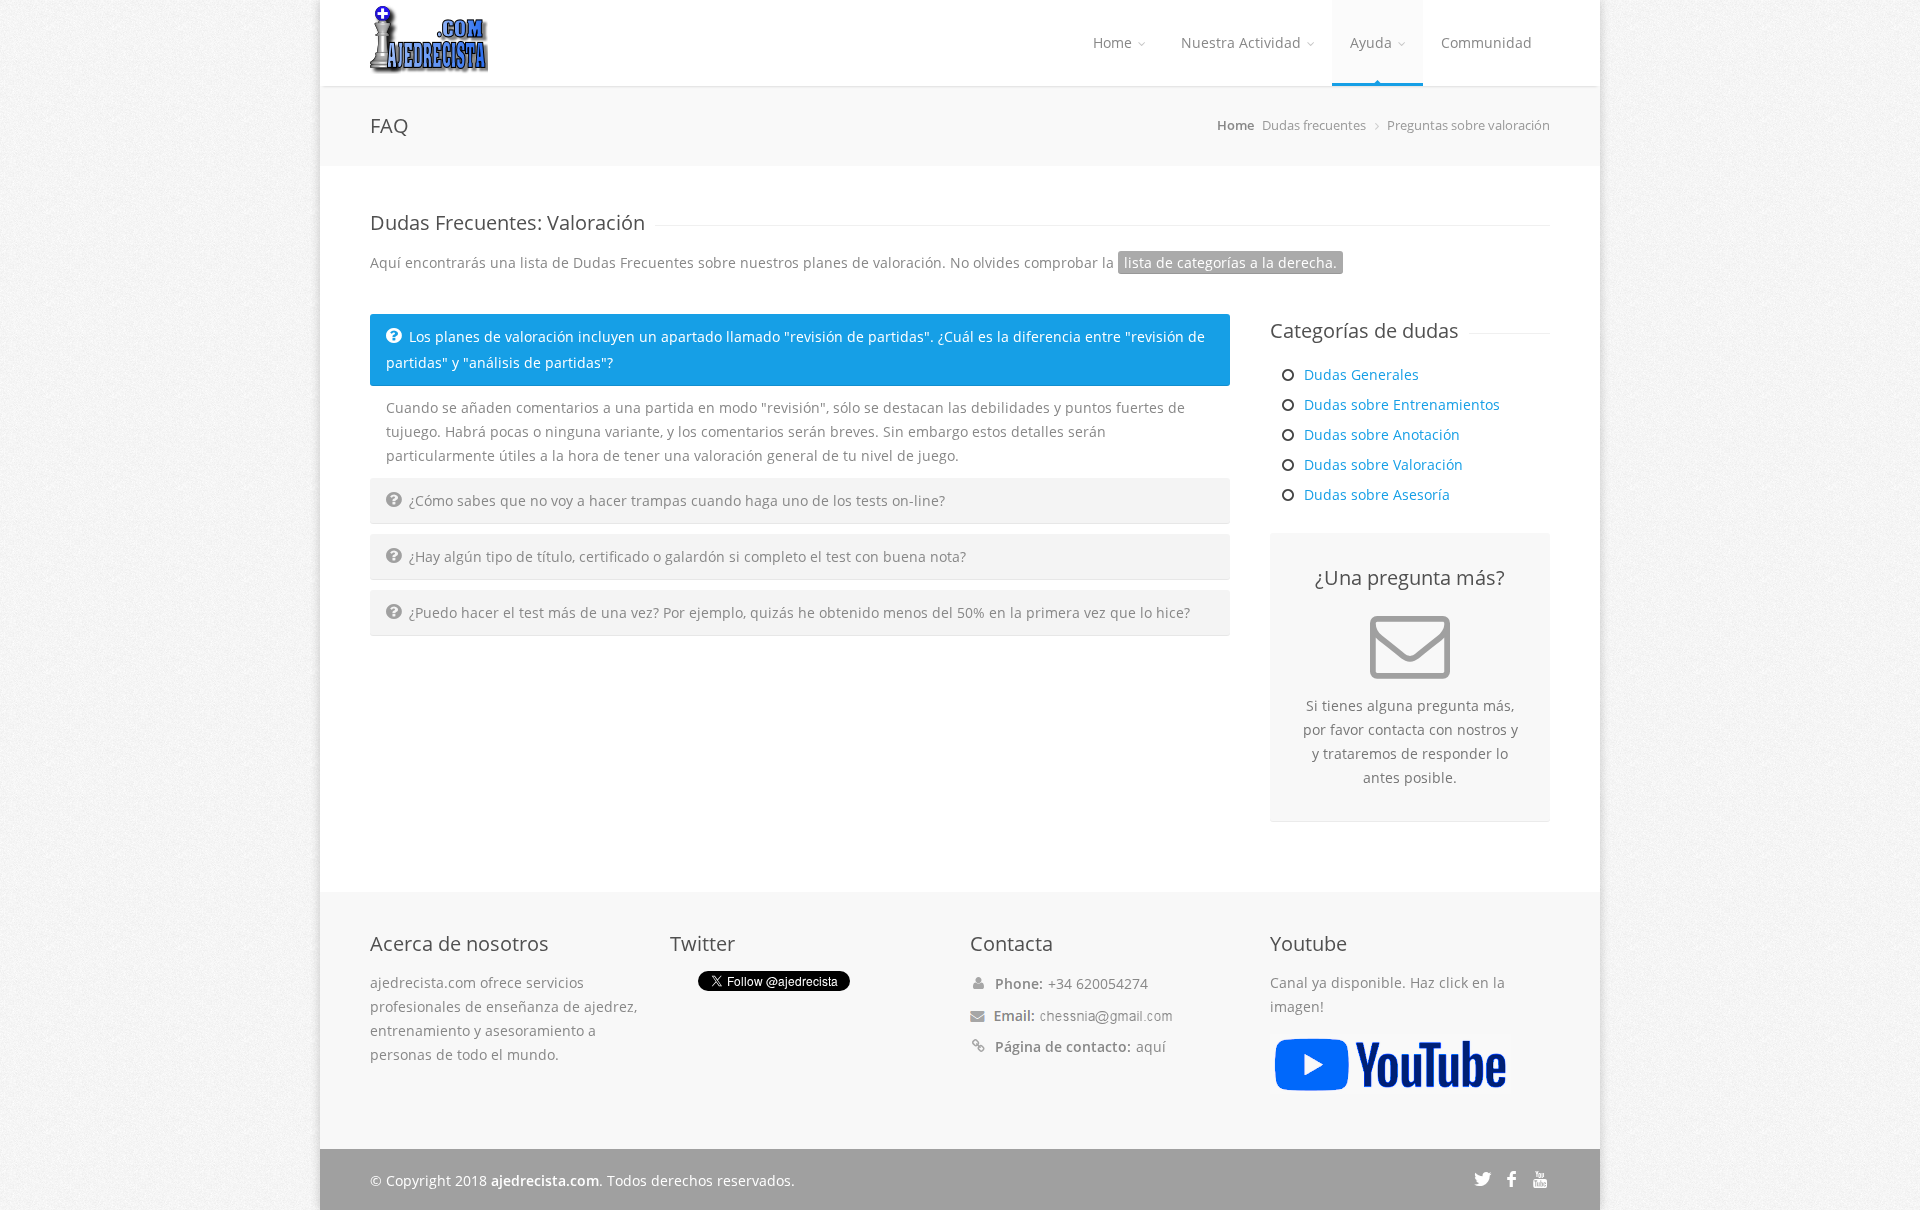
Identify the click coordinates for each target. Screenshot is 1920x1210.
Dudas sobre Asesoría (1377, 494)
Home (1112, 42)
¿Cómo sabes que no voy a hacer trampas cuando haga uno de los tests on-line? (677, 500)
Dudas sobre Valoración (1383, 464)
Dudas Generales (1361, 374)
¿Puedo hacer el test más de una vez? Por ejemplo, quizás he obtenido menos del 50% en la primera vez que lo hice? (799, 612)
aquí (1151, 1046)
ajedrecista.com (545, 1180)
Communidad (1486, 42)
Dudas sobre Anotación (1382, 434)
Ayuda (1371, 42)
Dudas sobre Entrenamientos (1402, 404)
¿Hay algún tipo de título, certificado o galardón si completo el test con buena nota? (687, 556)
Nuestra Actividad (1241, 42)
